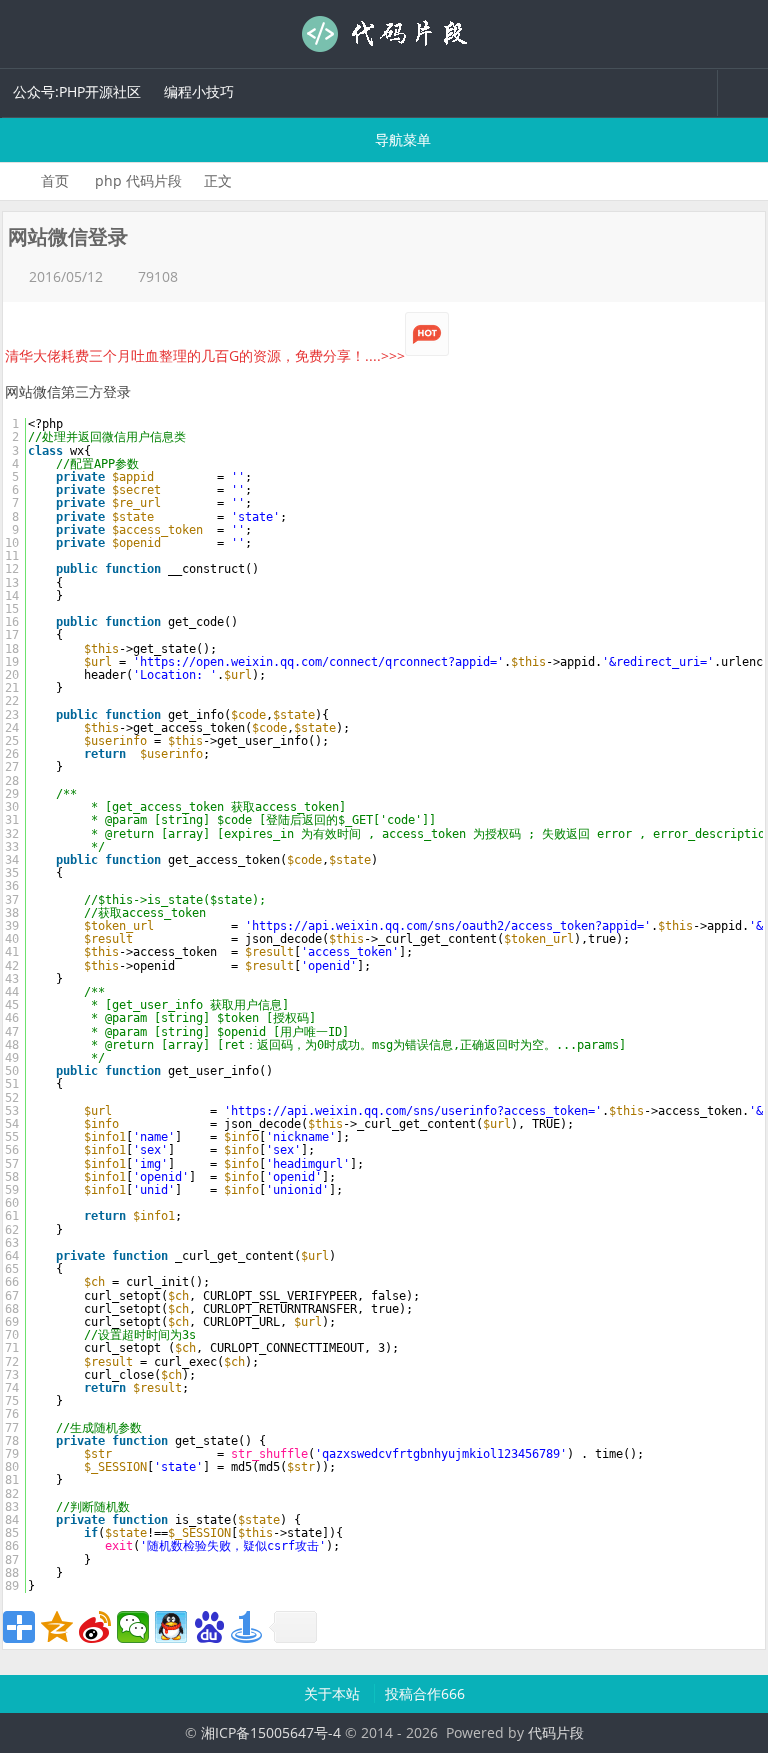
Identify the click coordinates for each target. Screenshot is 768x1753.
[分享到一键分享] (247, 1627)
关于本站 (334, 1693)
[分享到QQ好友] (171, 1627)
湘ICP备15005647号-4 (271, 1732)
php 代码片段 (138, 180)
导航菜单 (401, 139)
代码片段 (384, 34)
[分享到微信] (133, 1627)
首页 (55, 180)
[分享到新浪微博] (95, 1627)
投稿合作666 (425, 1693)
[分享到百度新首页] (209, 1627)
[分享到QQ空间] (57, 1627)
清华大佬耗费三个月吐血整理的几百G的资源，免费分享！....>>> (205, 355)
